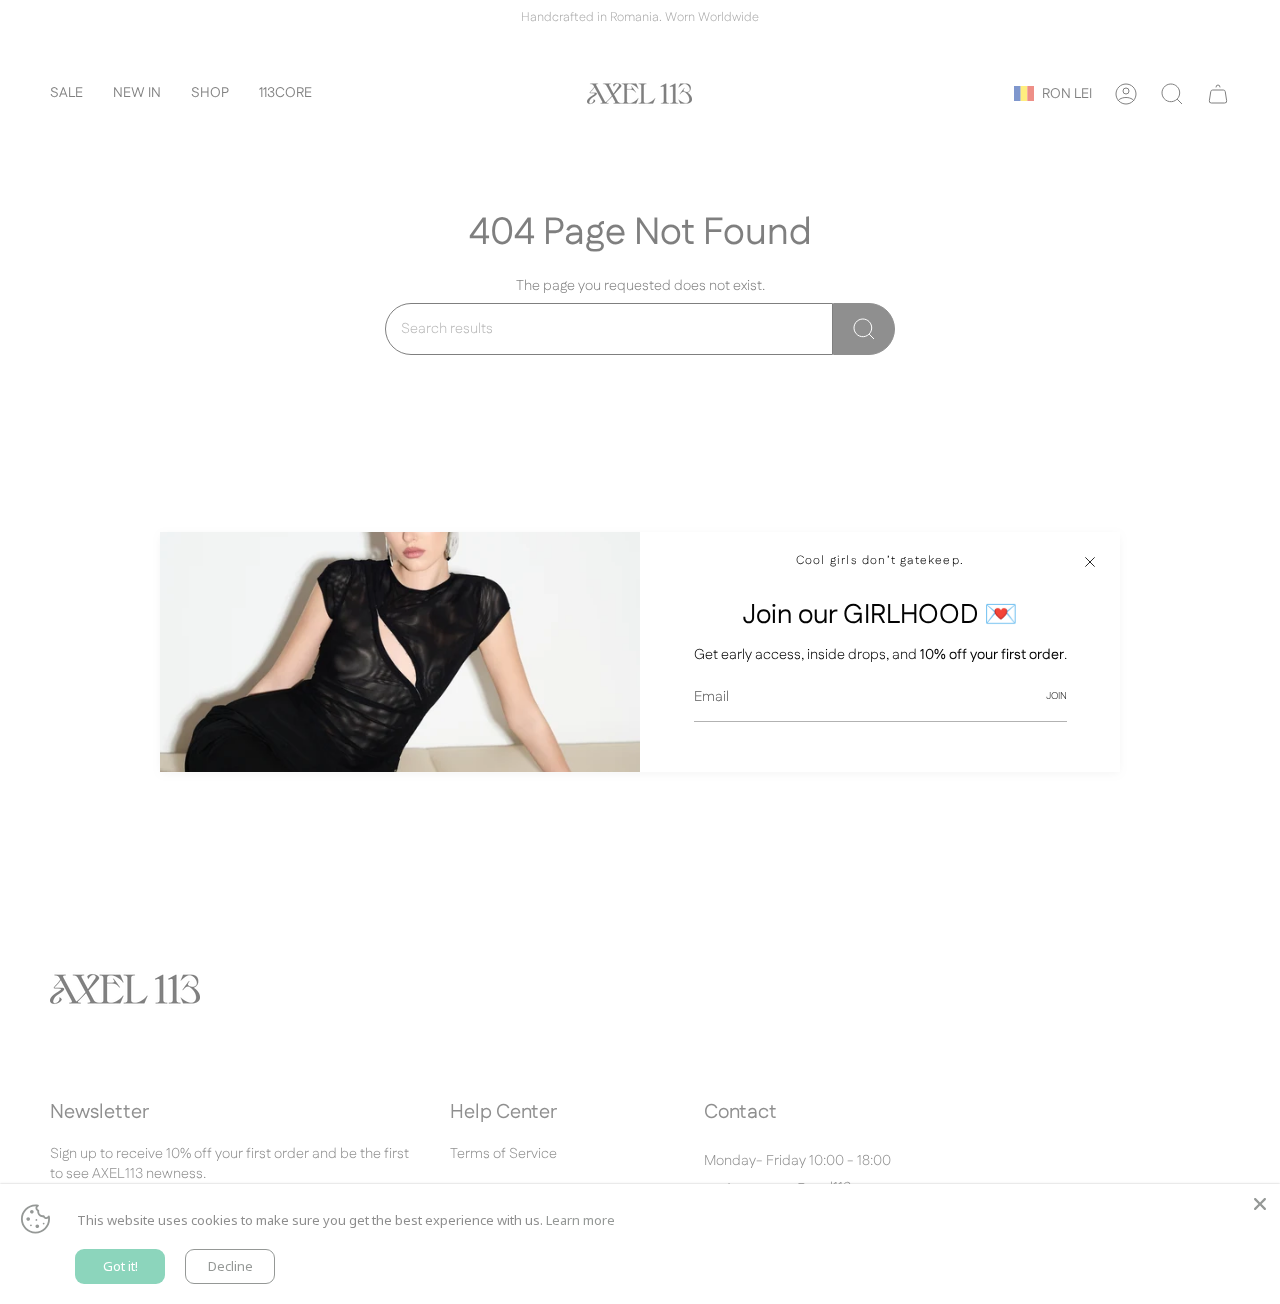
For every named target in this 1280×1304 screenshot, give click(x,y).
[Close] (1090, 562)
